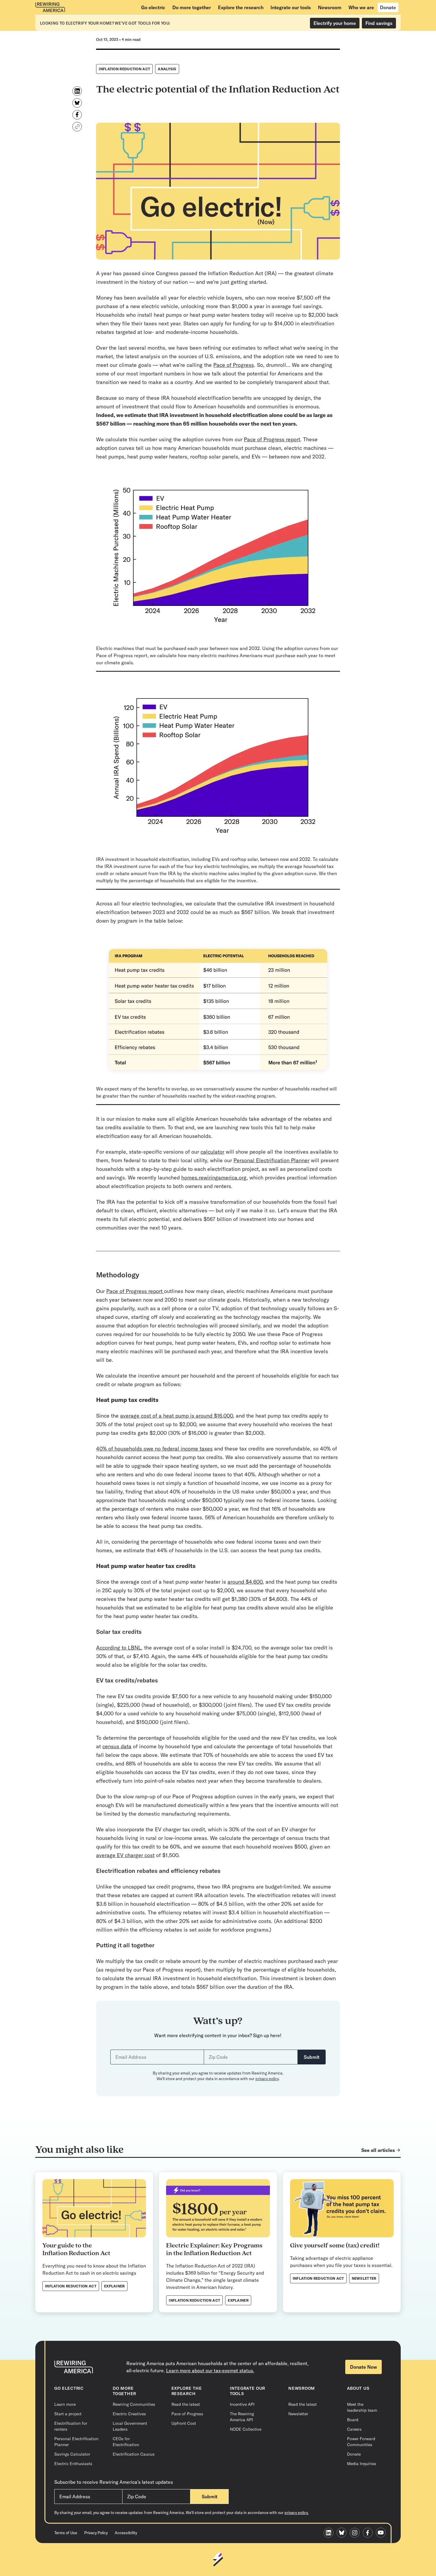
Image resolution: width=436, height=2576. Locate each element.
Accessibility (126, 2533)
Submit (312, 2057)
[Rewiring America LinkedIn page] (330, 2533)
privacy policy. (296, 2513)
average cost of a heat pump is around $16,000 (176, 1416)
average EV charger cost (125, 1855)
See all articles (378, 2150)
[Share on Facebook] (77, 115)
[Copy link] (77, 127)
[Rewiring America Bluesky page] (343, 2533)
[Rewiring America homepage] (50, 7)
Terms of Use (66, 2533)
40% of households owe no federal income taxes (154, 1449)
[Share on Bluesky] (77, 103)
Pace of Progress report (272, 439)
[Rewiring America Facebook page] (369, 2533)
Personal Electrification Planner (271, 1160)
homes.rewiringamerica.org (214, 1178)
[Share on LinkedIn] (77, 91)
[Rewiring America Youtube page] (382, 2533)
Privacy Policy (96, 2533)
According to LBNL (119, 1648)
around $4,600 (245, 1582)
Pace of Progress (234, 365)
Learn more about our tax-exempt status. (210, 2370)
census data (117, 1746)
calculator (212, 1152)
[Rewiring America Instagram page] (356, 2533)
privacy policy (267, 2079)
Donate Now (363, 2367)
